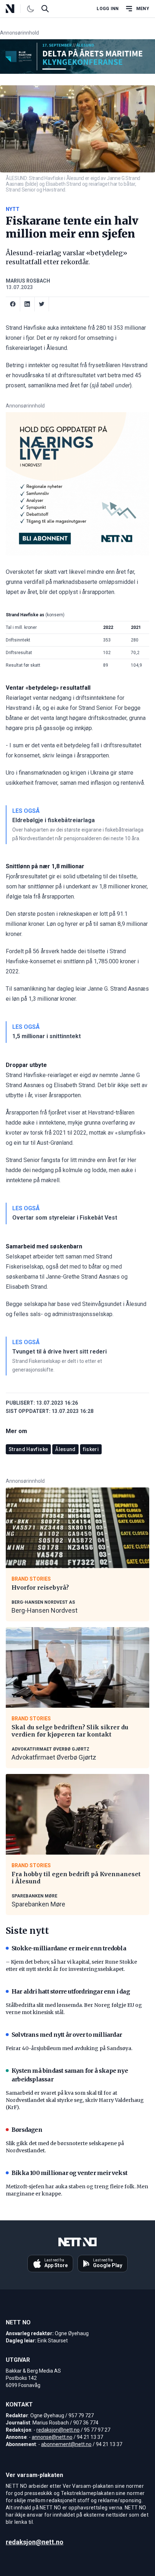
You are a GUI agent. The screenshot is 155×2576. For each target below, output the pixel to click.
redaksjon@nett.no (58, 2430)
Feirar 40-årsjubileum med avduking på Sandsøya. (69, 2048)
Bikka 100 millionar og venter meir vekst (69, 2173)
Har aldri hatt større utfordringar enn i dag (71, 1991)
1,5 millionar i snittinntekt (46, 1036)
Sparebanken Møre (38, 1904)
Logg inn (108, 9)
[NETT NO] (16, 9)
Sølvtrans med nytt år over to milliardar (67, 2035)
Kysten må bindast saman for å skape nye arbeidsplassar (70, 2075)
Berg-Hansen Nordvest (45, 1610)
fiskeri (91, 1449)
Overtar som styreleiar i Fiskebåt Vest (65, 1218)
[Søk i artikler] (45, 9)
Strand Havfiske (28, 1449)
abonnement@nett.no (66, 2444)
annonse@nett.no (52, 2437)
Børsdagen (27, 2130)
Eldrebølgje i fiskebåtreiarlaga (54, 820)
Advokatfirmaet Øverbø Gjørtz (54, 1757)
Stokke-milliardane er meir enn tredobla (69, 1948)
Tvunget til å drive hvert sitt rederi (59, 1352)
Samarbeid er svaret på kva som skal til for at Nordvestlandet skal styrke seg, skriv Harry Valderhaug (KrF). (75, 2100)
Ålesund (65, 1449)
